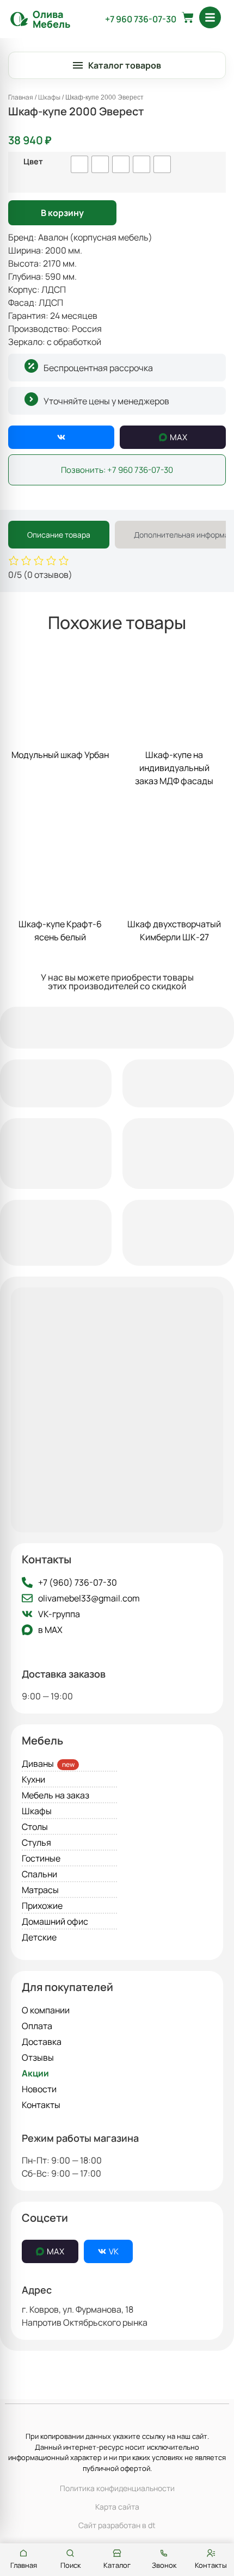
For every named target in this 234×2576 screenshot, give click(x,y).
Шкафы (49, 97)
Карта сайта (117, 2507)
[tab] (59, 535)
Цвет (33, 162)
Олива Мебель (51, 19)
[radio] (79, 164)
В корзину (62, 213)
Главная (21, 97)
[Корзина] (188, 17)
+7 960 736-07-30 (141, 19)
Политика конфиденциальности (117, 2488)
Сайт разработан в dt (117, 2525)
